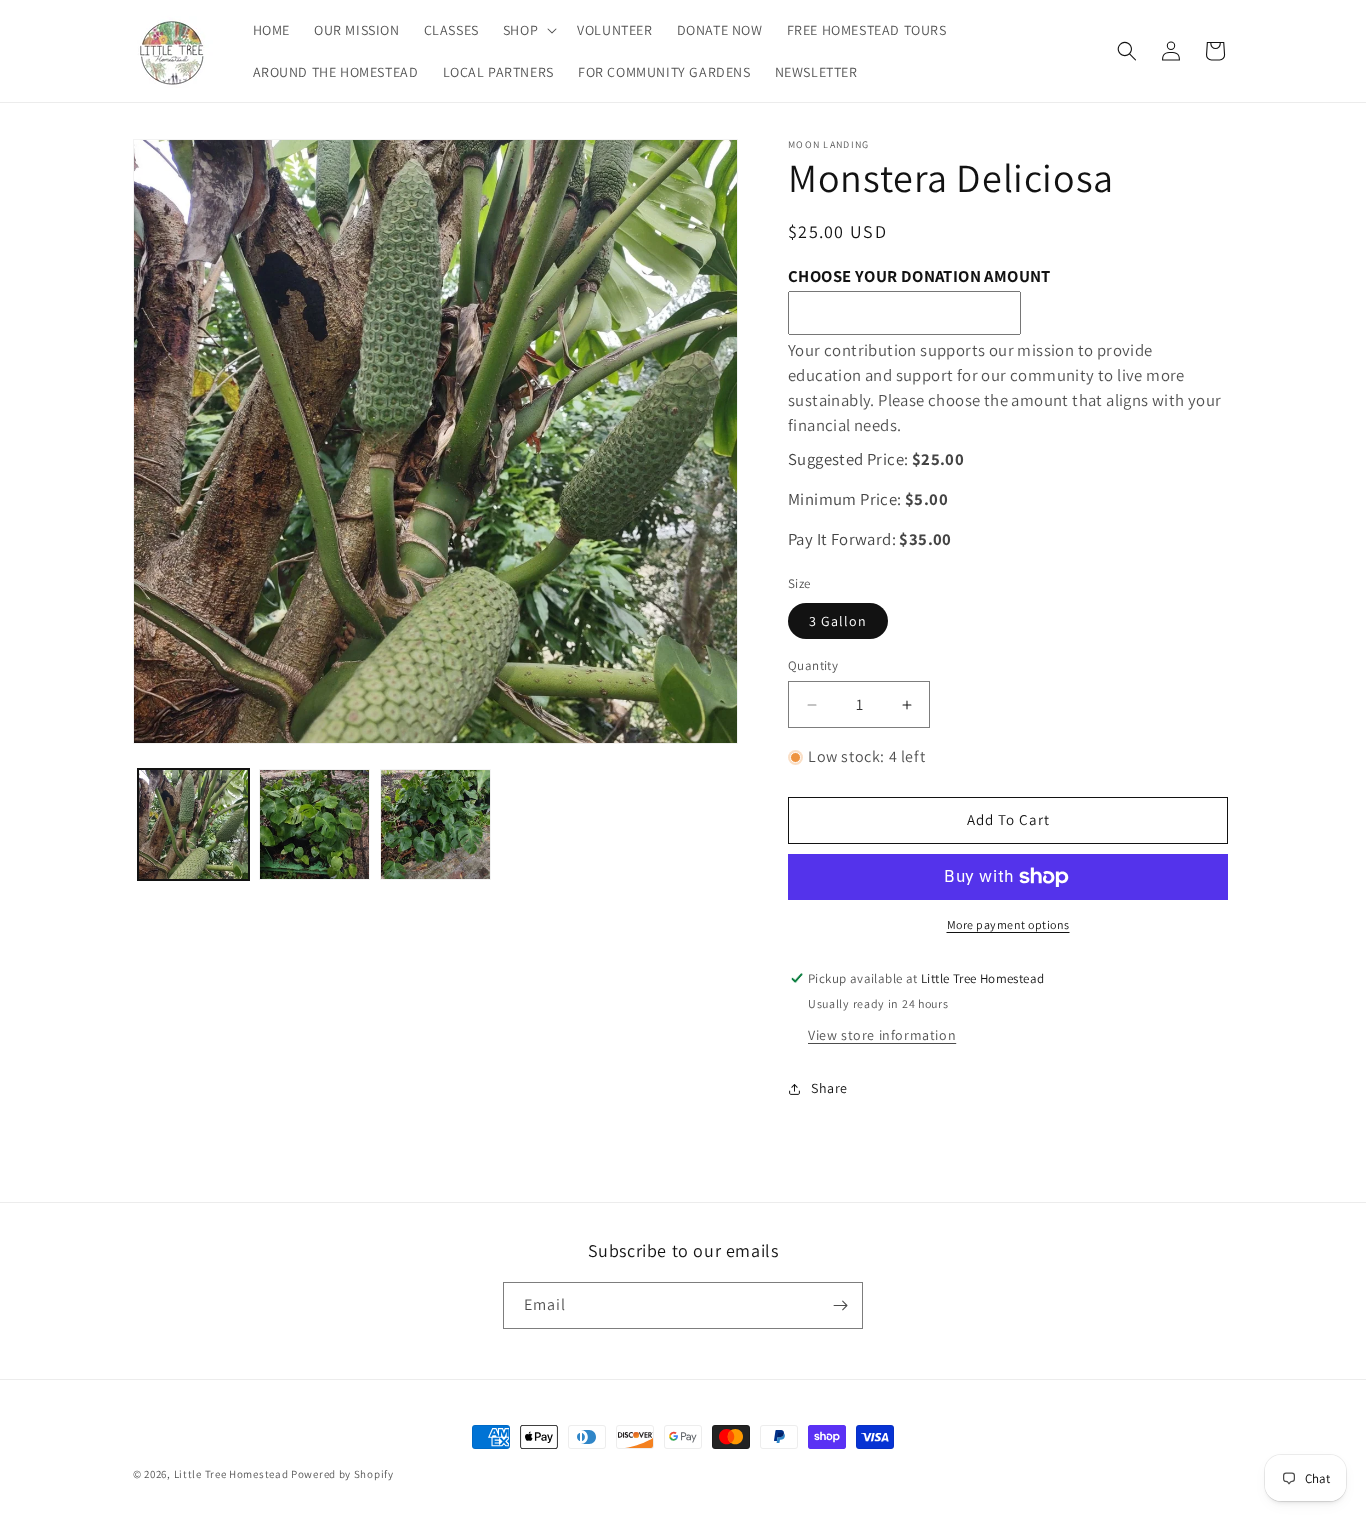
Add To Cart (1008, 819)
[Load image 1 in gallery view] (193, 824)
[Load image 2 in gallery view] (314, 824)
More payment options (1008, 924)
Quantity (813, 665)
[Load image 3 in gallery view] (435, 824)
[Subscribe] (840, 1305)
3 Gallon (838, 621)
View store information (882, 1035)
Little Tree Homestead (231, 1474)
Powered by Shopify (342, 1474)
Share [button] (829, 1088)
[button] (528, 30)
